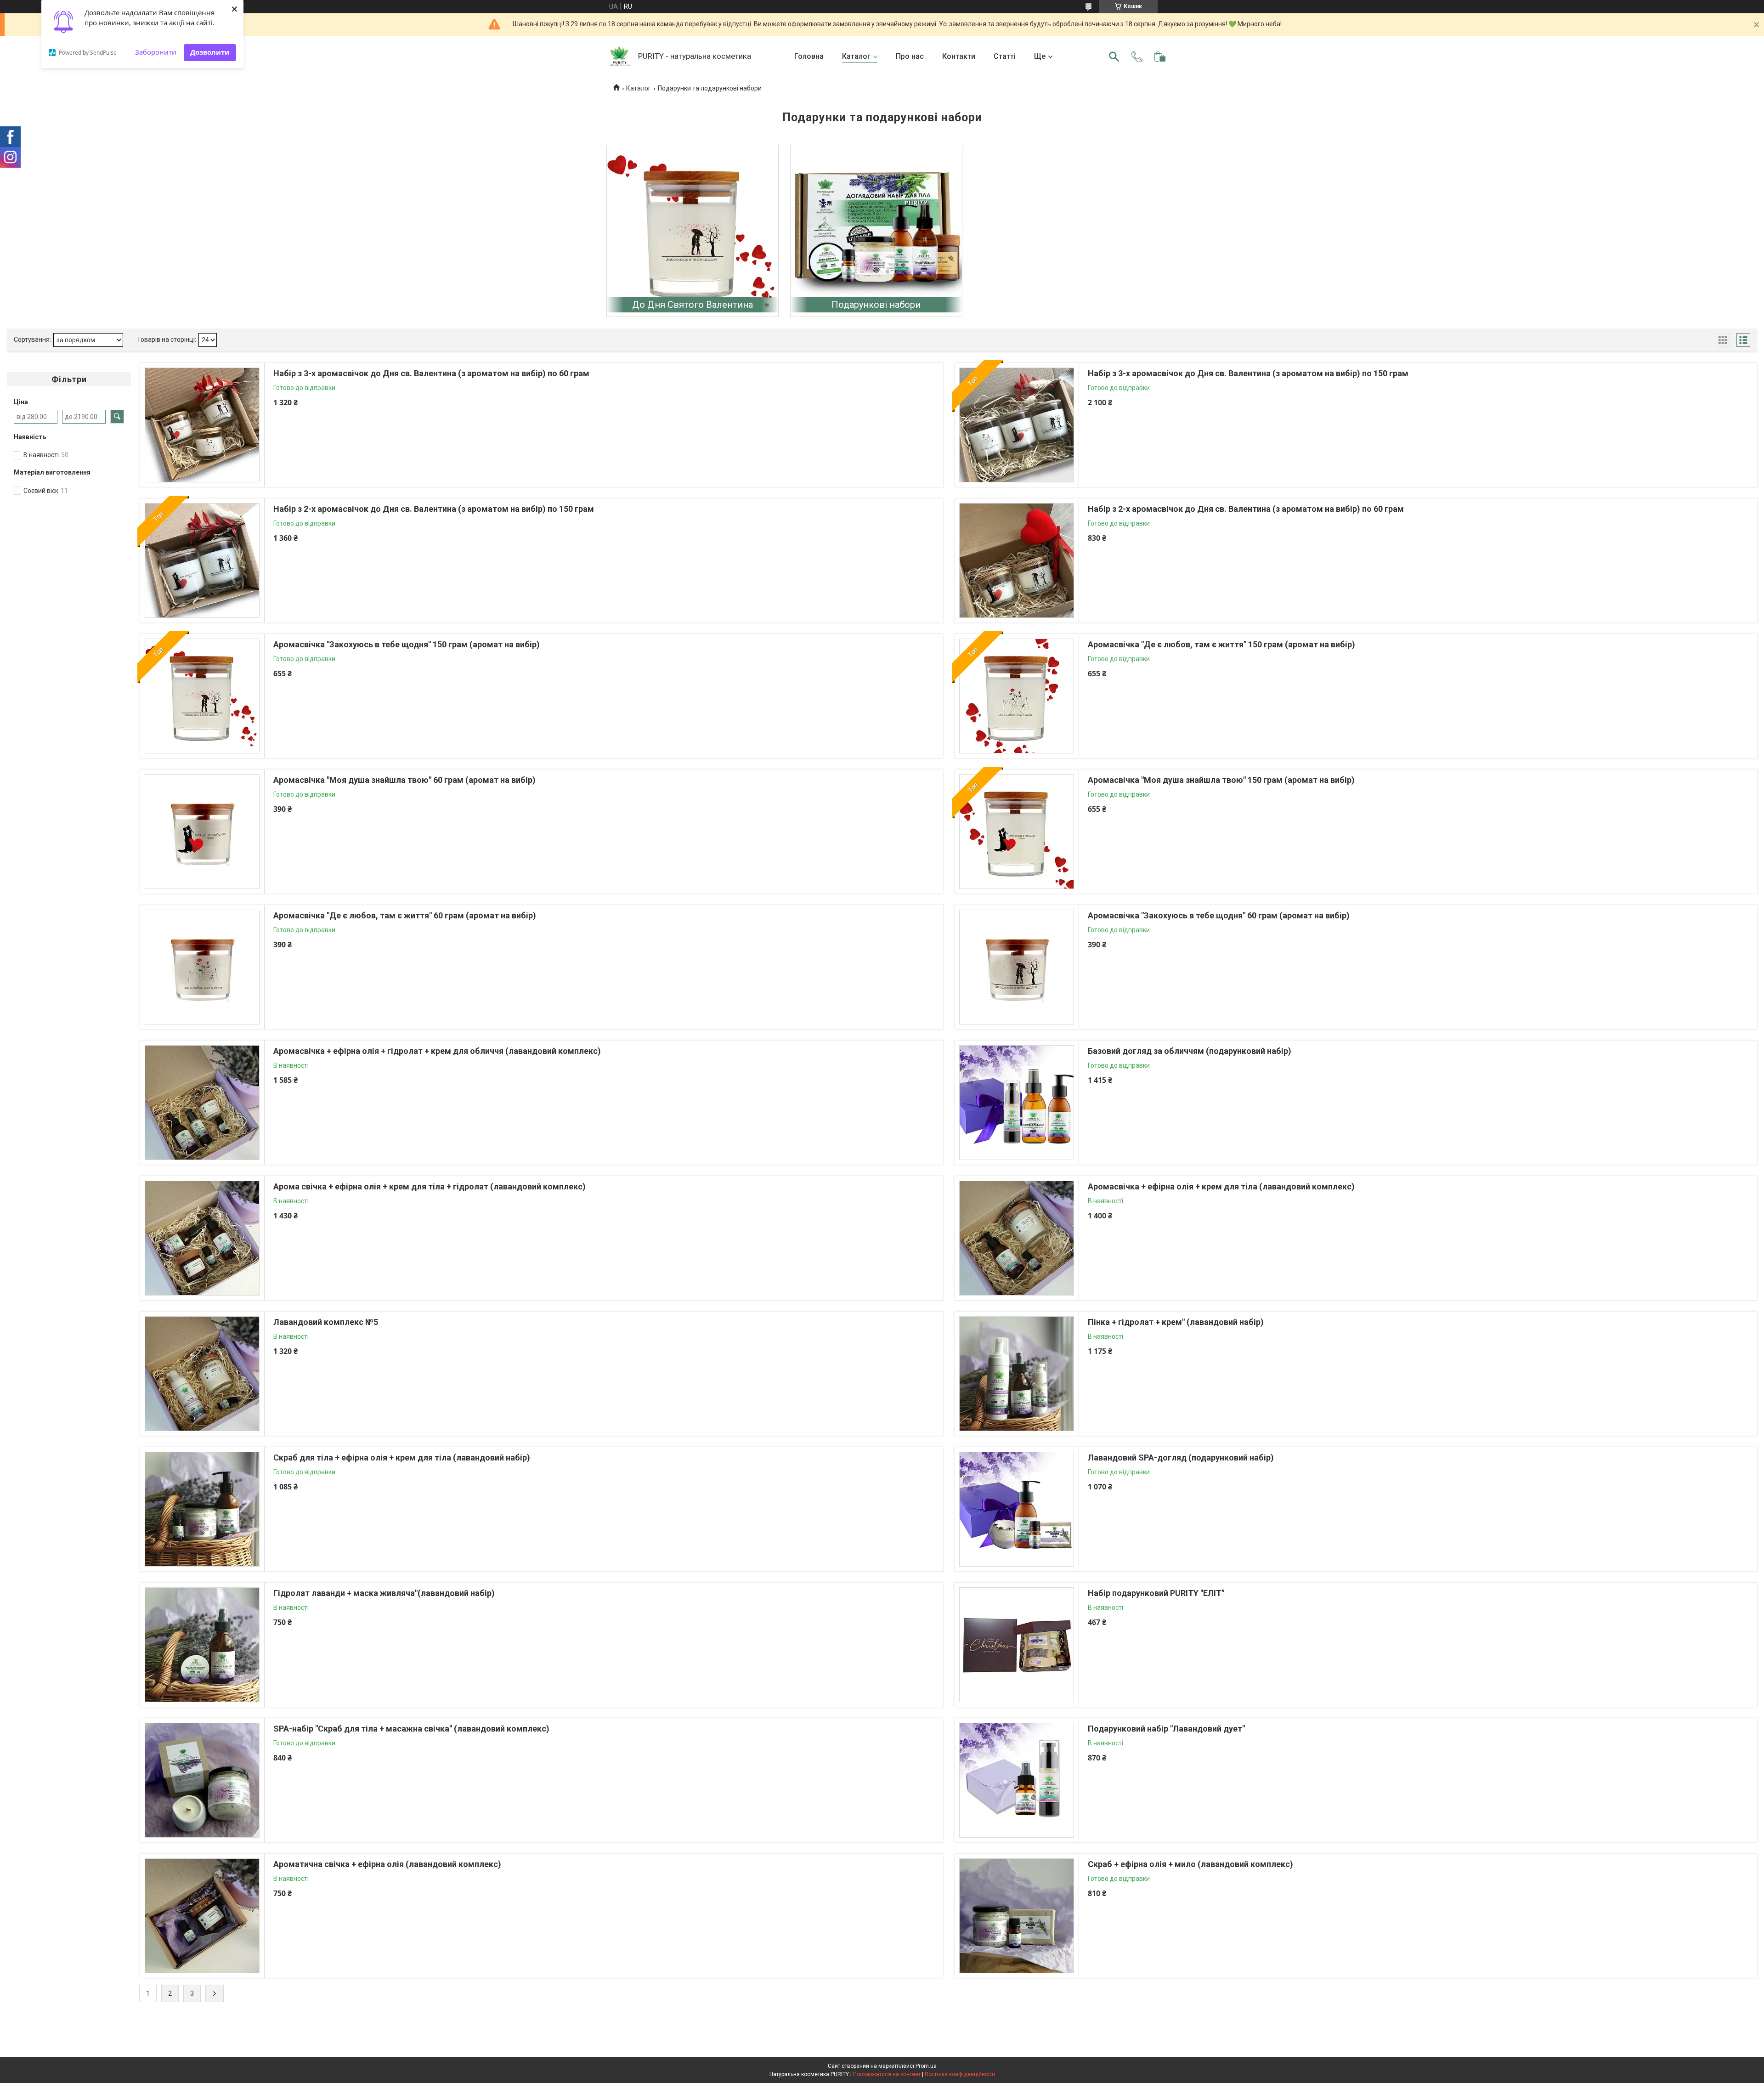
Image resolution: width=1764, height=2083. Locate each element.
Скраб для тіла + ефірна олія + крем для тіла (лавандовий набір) (402, 1458)
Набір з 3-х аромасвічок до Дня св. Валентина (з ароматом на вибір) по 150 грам (1248, 373)
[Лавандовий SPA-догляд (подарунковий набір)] (1017, 1509)
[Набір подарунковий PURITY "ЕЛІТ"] (1017, 1645)
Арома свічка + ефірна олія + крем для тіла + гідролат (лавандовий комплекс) (430, 1186)
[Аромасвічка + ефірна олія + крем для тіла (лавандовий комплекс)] (1017, 1238)
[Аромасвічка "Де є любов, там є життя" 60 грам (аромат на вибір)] (202, 967)
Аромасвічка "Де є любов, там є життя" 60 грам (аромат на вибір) (405, 915)
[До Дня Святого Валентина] (693, 231)
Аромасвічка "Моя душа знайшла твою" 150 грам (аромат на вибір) (1221, 780)
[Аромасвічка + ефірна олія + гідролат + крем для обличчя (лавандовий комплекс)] (202, 1103)
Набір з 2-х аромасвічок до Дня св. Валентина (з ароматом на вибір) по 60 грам (1246, 509)
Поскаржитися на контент (887, 2074)
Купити (323, 447)
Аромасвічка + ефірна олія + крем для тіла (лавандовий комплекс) (1221, 1186)
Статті (1005, 56)
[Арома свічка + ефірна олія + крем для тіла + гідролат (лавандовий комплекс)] (202, 1238)
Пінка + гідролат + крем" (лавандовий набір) (1176, 1322)
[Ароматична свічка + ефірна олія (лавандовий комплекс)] (202, 1916)
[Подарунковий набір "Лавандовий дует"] (1017, 1780)
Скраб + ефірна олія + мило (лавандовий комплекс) (1190, 1864)
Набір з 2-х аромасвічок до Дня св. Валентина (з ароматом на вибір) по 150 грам (434, 509)
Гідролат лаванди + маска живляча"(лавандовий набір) (384, 1593)
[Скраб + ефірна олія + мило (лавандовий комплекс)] (1017, 1916)
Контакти (959, 56)
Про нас (910, 56)
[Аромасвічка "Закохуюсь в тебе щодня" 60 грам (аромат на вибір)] (1017, 967)
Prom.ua (926, 2066)
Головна (809, 56)
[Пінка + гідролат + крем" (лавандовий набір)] (1017, 1374)
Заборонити (156, 52)
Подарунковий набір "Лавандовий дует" (1166, 1729)
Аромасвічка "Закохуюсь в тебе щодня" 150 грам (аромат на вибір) (407, 644)
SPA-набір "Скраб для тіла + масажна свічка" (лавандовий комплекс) (411, 1729)
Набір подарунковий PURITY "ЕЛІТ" (1156, 1593)
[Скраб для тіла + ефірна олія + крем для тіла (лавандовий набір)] (202, 1509)
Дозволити (210, 52)
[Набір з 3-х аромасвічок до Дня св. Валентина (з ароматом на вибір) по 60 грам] (202, 425)
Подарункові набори (876, 305)
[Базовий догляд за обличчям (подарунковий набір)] (1017, 1103)
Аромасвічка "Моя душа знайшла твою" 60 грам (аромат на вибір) (404, 780)
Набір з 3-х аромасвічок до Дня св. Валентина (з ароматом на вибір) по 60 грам (431, 373)
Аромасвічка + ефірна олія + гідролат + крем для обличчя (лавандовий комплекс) (437, 1051)
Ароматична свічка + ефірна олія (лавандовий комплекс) (387, 1864)
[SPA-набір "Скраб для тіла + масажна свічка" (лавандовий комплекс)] (202, 1780)
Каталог (856, 56)
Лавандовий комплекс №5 (326, 1322)
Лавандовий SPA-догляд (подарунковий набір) (1181, 1458)
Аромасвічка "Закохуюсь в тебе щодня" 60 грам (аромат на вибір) (1219, 915)
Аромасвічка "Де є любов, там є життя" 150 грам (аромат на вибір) (1221, 644)
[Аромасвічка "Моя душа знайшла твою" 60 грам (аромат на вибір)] (202, 832)
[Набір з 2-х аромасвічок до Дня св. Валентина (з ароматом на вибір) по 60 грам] (1017, 560)
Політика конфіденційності (960, 2074)
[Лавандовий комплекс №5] (202, 1374)
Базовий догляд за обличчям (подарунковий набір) (1190, 1051)
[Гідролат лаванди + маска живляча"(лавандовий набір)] (202, 1645)
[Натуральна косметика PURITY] (620, 57)
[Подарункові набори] (876, 231)
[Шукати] (1114, 57)
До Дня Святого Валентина (693, 305)
